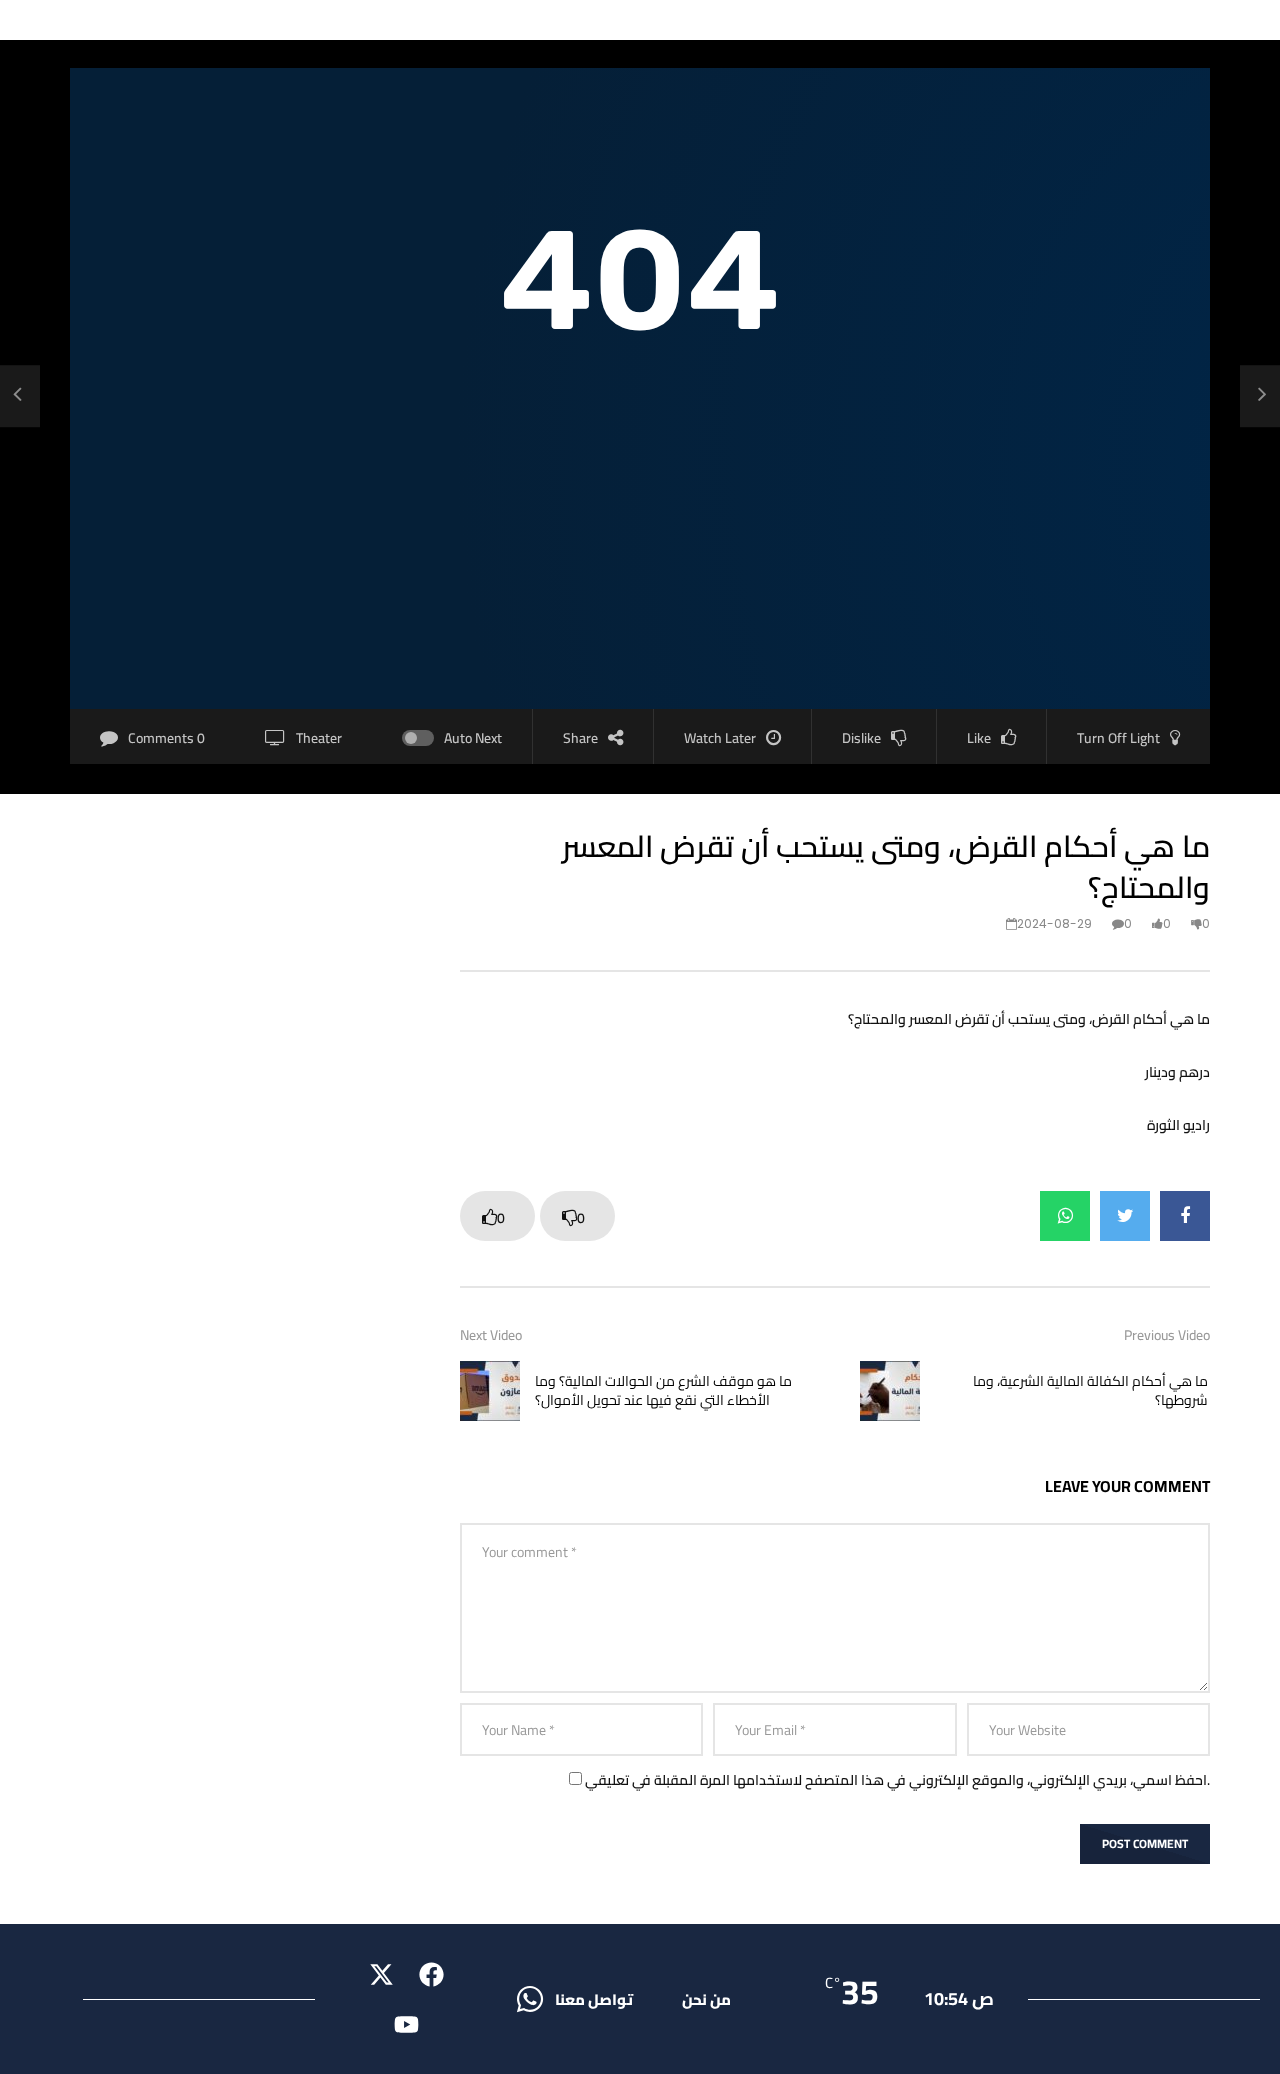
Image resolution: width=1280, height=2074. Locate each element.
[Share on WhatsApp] (1065, 1216)
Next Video (491, 1335)
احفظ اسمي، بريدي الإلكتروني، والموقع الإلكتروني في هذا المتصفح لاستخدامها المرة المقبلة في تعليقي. (897, 1780)
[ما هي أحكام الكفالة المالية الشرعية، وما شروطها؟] (1260, 396)
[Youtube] (407, 2024)
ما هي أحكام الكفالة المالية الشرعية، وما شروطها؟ (1090, 1390)
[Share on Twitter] (1125, 1216)
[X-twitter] (382, 1974)
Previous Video (1167, 1335)
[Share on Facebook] (1185, 1216)
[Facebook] (432, 1974)
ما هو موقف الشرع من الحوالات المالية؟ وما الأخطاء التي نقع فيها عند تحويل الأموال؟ (663, 1390)
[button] (594, 1999)
